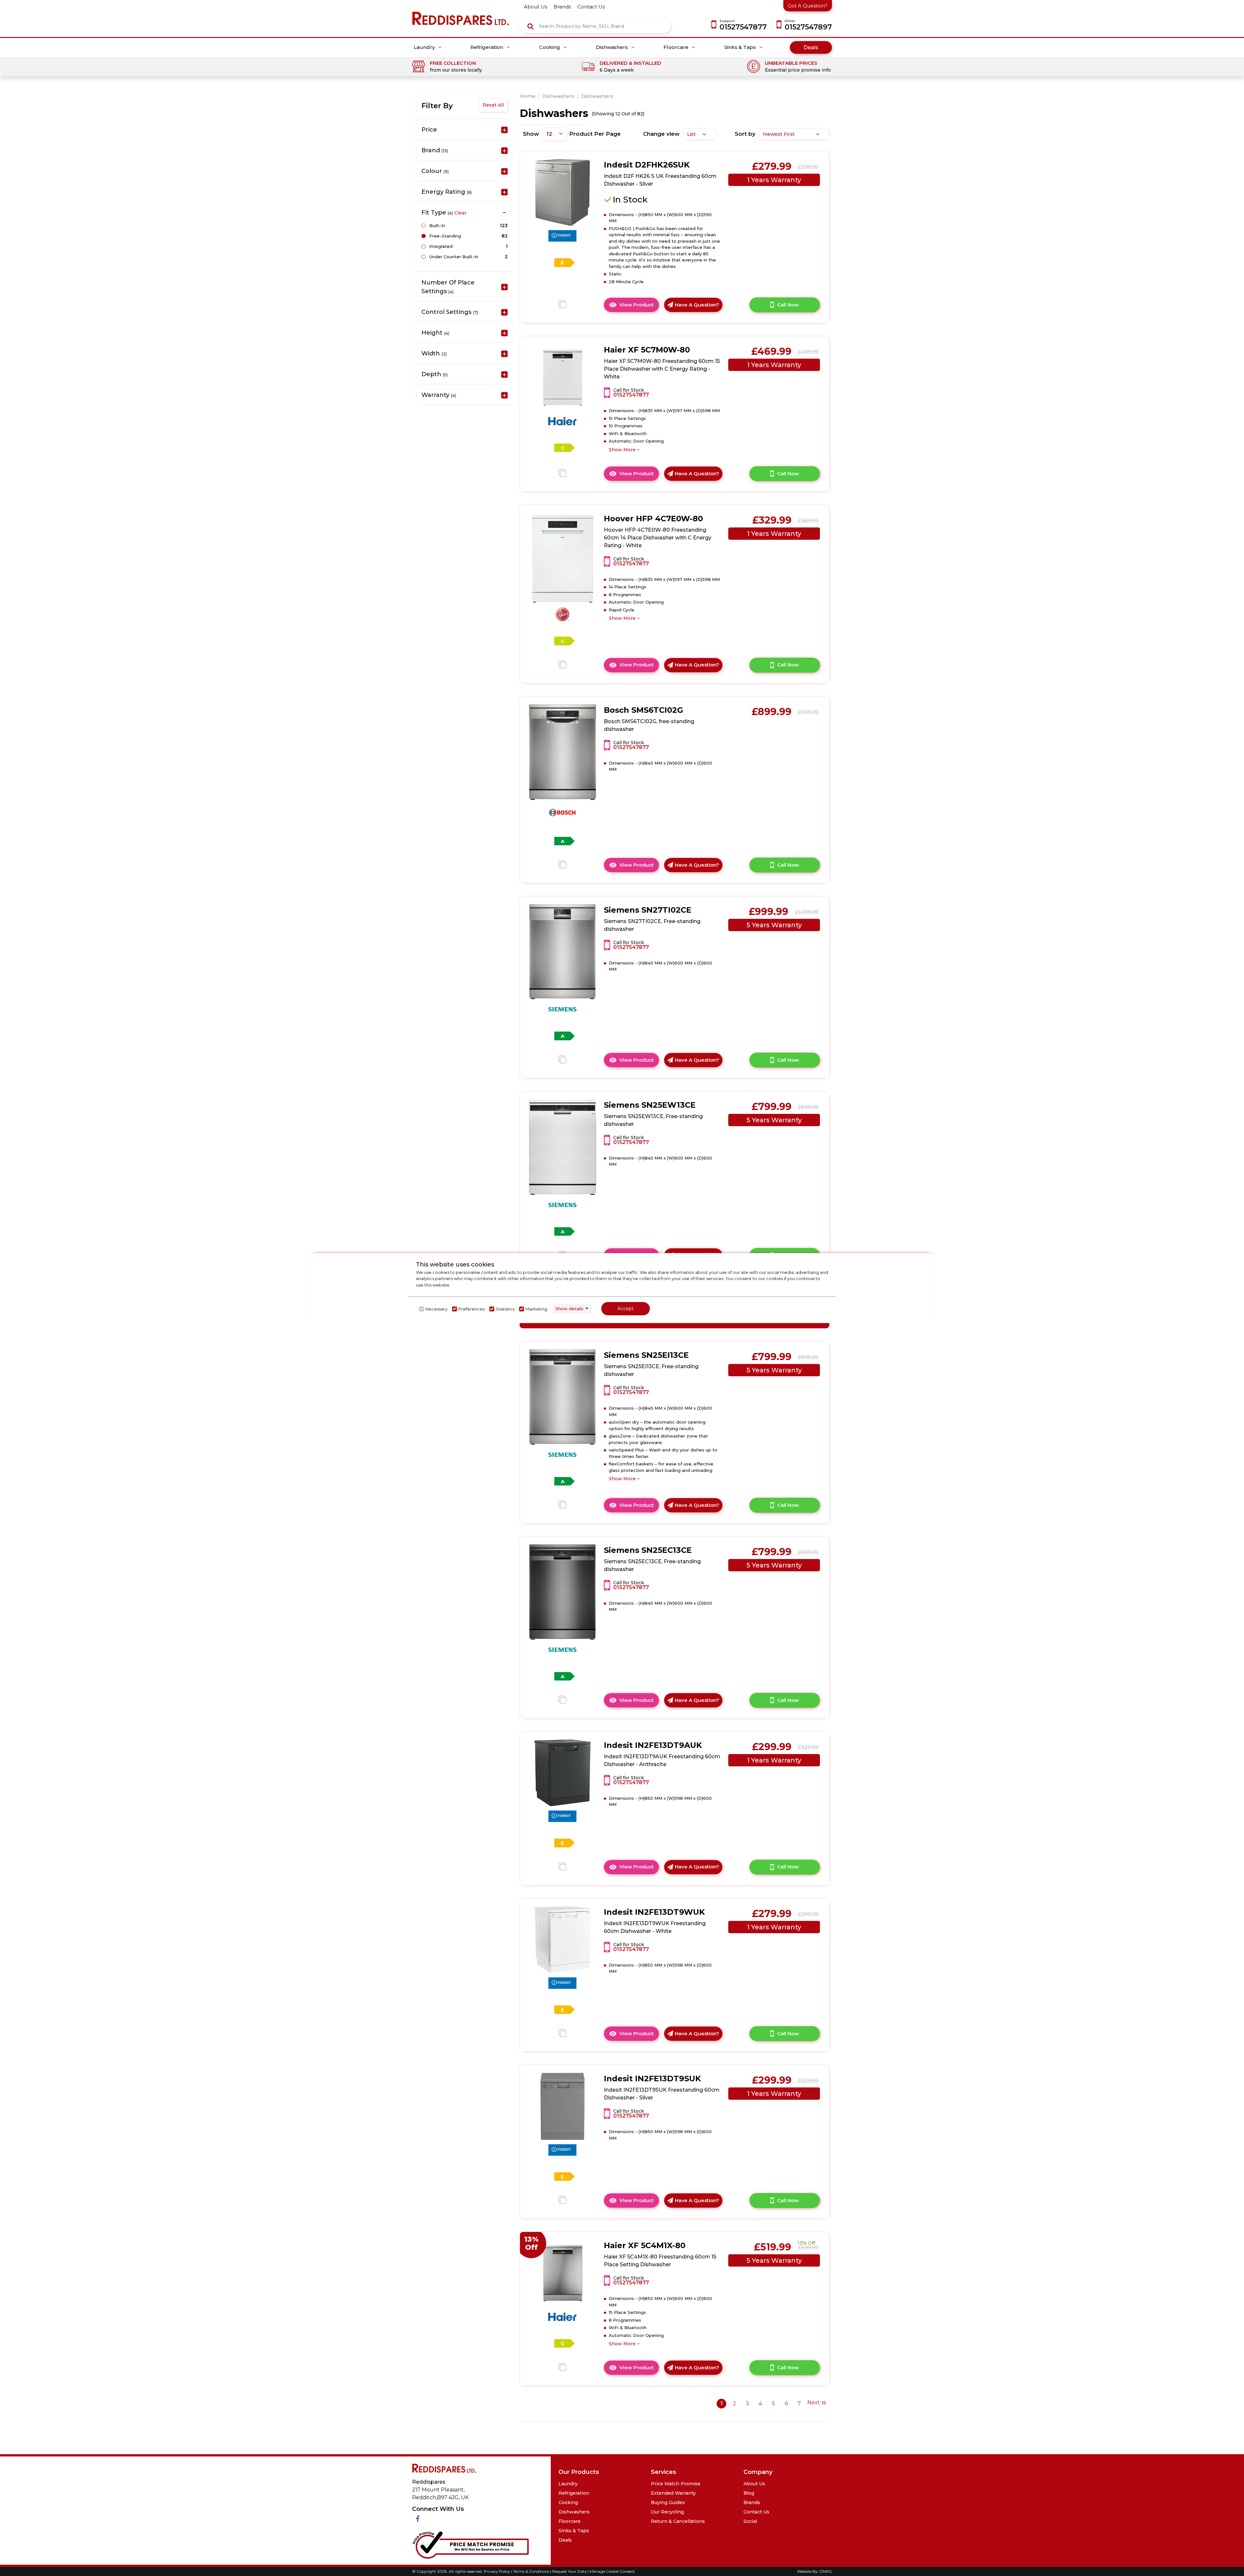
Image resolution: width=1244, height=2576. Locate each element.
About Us (754, 2484)
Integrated (441, 246)
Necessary (436, 1309)
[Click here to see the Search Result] (530, 26)
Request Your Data (569, 2571)
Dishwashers (612, 47)
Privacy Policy (497, 2571)
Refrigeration (487, 47)
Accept (626, 1309)
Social (750, 2521)
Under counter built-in (454, 257)
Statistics (505, 1309)
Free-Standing (445, 236)
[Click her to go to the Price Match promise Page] (470, 2543)
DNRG (826, 2571)
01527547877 (631, 395)
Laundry (425, 47)
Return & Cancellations (678, 2521)
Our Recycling (667, 2512)
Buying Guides (668, 2502)
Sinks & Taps (741, 47)
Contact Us (756, 2512)
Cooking (550, 47)
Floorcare (677, 47)
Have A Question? (697, 305)
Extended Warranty (673, 2493)
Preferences (472, 1309)
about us (536, 7)
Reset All (493, 105)
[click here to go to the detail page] (563, 192)
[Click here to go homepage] (462, 14)
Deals (811, 47)
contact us (591, 7)
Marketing (536, 1309)
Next (814, 2403)
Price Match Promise (676, 2484)
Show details (569, 1309)
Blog (749, 2493)
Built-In (437, 225)
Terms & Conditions (532, 2571)
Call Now (788, 305)
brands (562, 7)
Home (528, 96)
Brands (752, 2502)
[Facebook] (418, 2519)
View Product (639, 307)
